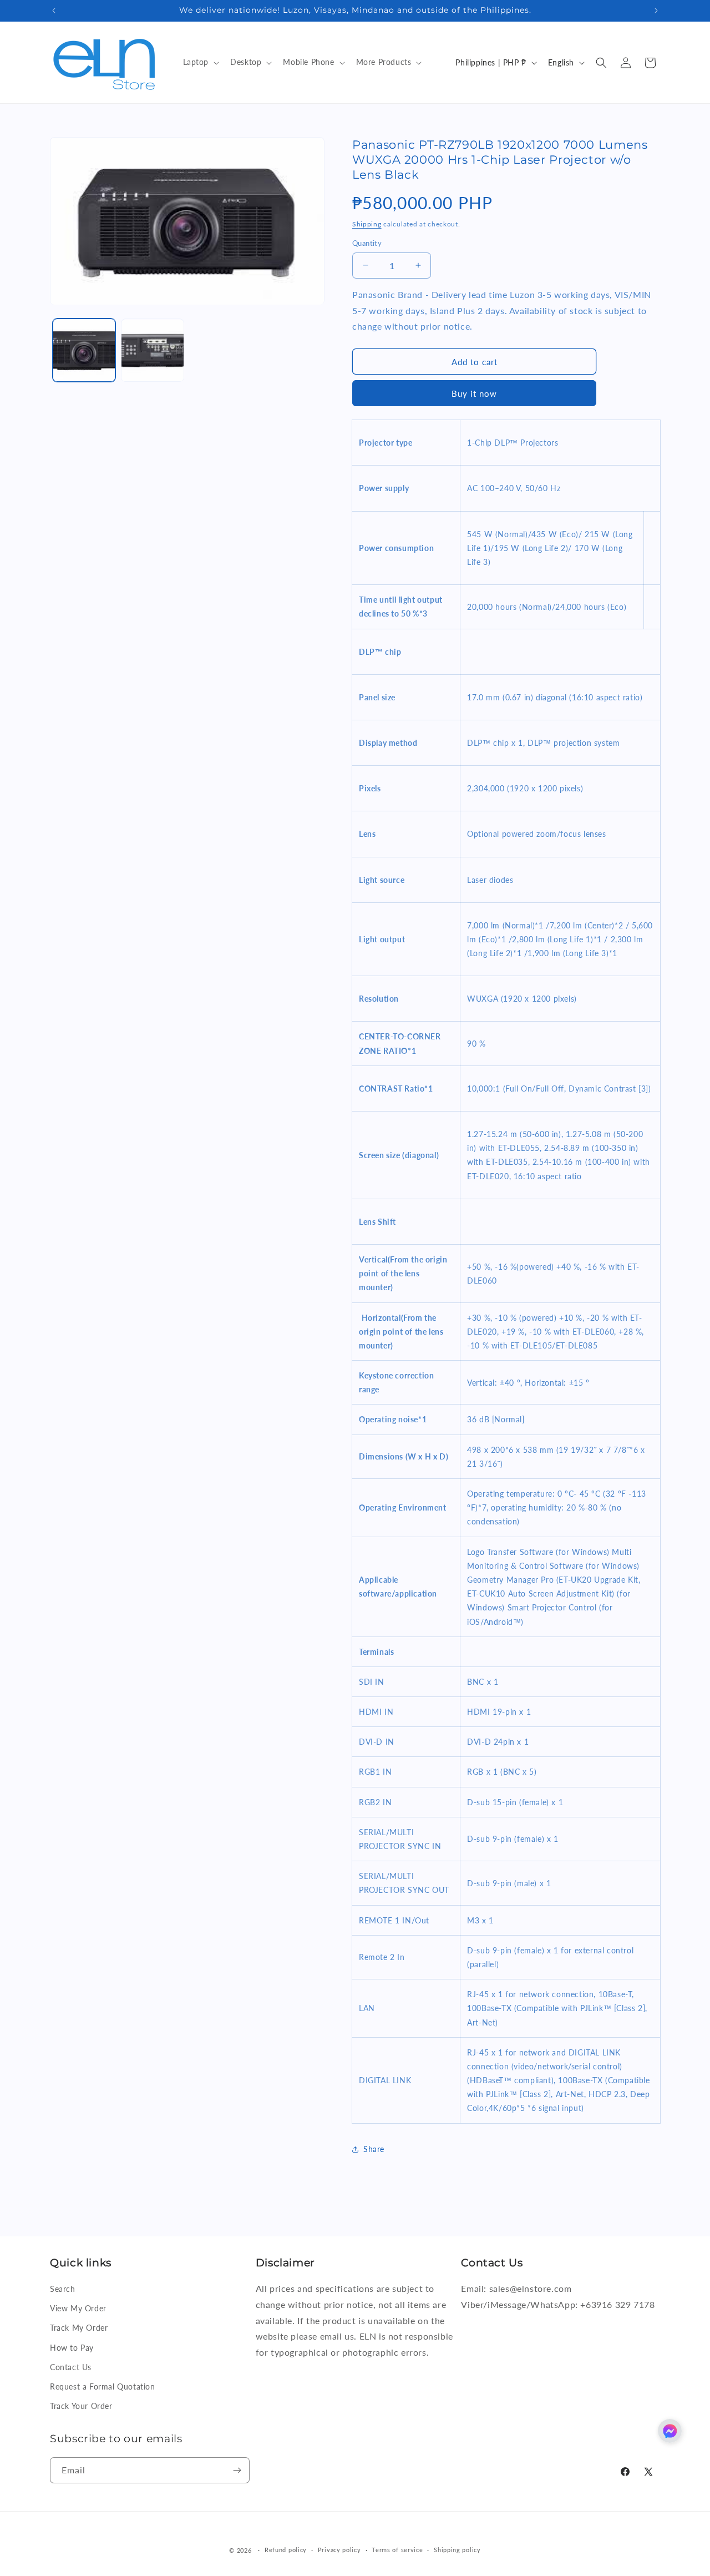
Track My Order (79, 2328)
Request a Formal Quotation (103, 2386)
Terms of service (397, 2550)
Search (63, 2289)
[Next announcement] (656, 11)
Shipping (367, 224)
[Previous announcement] (54, 11)
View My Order (78, 2308)
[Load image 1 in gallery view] (84, 350)
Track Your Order (81, 2406)
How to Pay (72, 2348)
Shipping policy (457, 2550)
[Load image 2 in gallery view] (152, 350)
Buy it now (474, 393)
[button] (200, 62)
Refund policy (286, 2550)
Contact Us (71, 2367)
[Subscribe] (237, 2470)
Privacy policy (339, 2550)
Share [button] (374, 2149)
